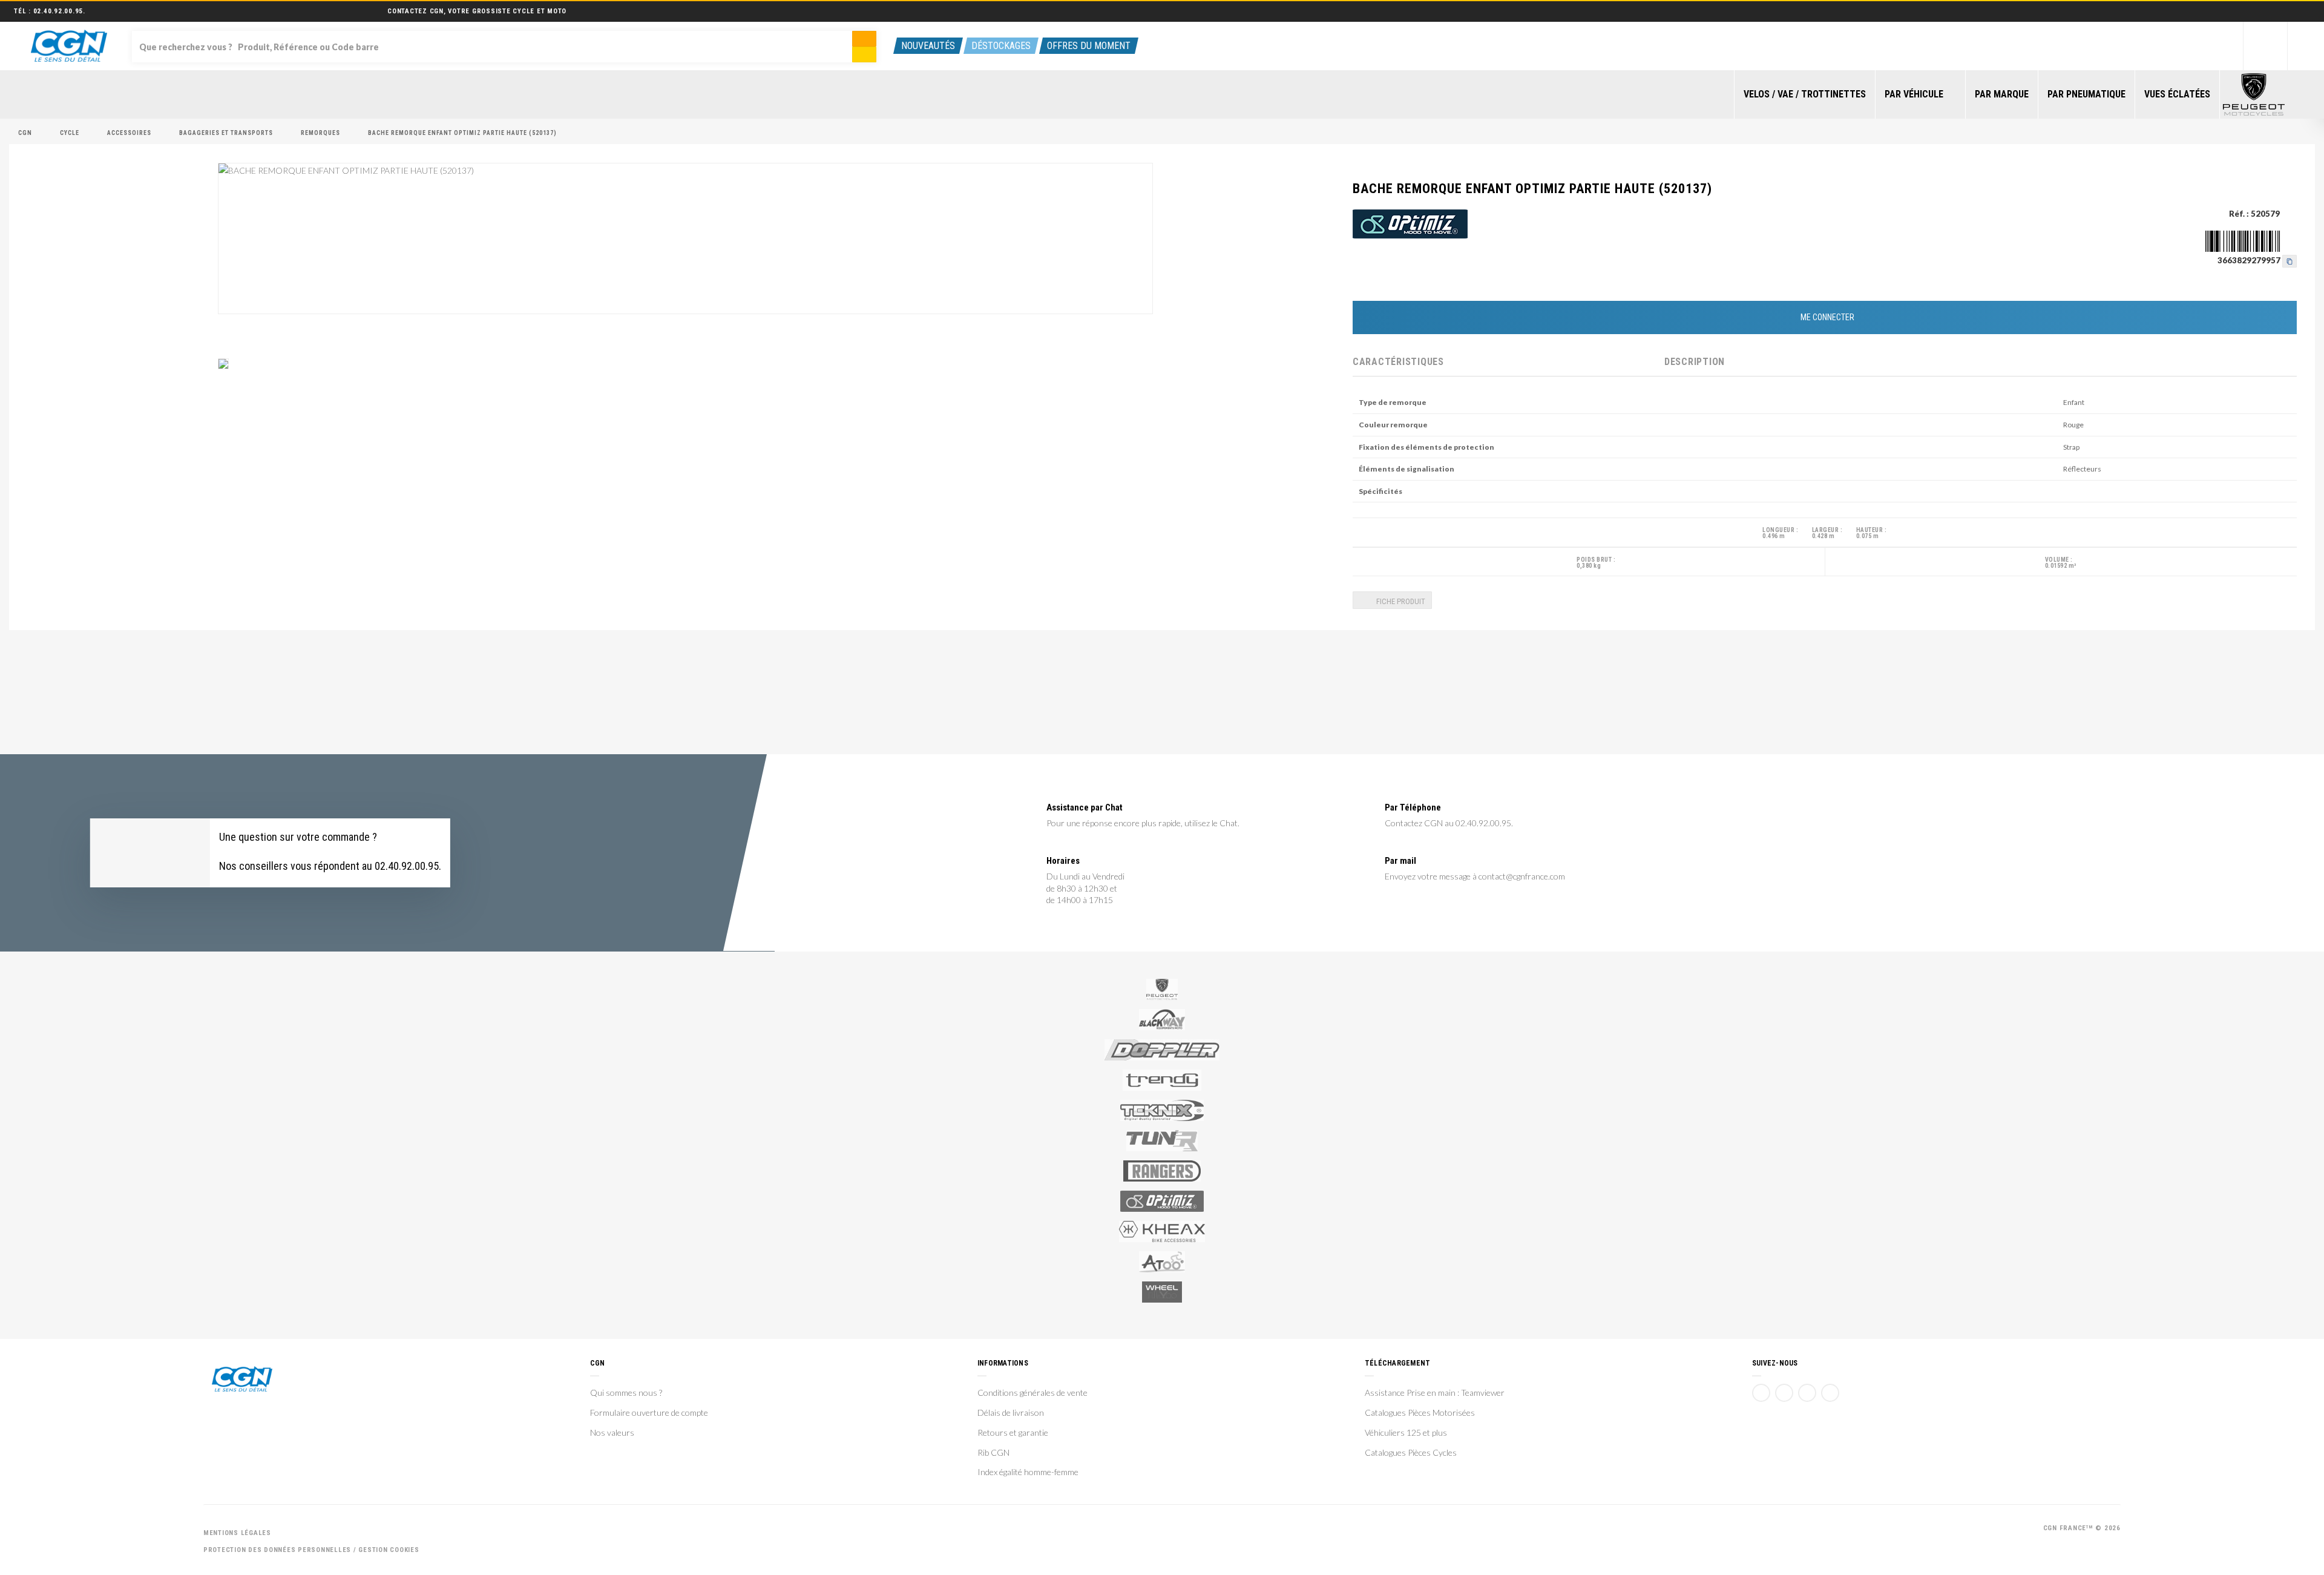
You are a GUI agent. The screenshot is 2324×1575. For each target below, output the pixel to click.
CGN (25, 133)
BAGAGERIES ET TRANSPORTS (226, 133)
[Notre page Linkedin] (1807, 1393)
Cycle (70, 133)
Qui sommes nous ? (626, 1393)
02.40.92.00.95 (58, 11)
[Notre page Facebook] (1761, 1393)
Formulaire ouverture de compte (649, 1413)
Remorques (320, 133)
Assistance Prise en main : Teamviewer (1435, 1393)
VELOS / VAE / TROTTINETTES (1805, 94)
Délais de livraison (1011, 1413)
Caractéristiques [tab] (1398, 362)
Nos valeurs (612, 1433)
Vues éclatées (2177, 94)
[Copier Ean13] (2290, 260)
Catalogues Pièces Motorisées (1420, 1413)
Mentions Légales (237, 1533)
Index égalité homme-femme (1028, 1472)
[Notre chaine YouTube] (1784, 1393)
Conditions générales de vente (1032, 1393)
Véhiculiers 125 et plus (1406, 1433)
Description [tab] (1695, 362)
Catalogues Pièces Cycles (1411, 1453)
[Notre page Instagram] (1830, 1393)
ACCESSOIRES (129, 133)
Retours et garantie (1013, 1433)
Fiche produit (1400, 601)
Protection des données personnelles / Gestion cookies (311, 1550)
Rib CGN (993, 1453)
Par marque (2002, 94)
